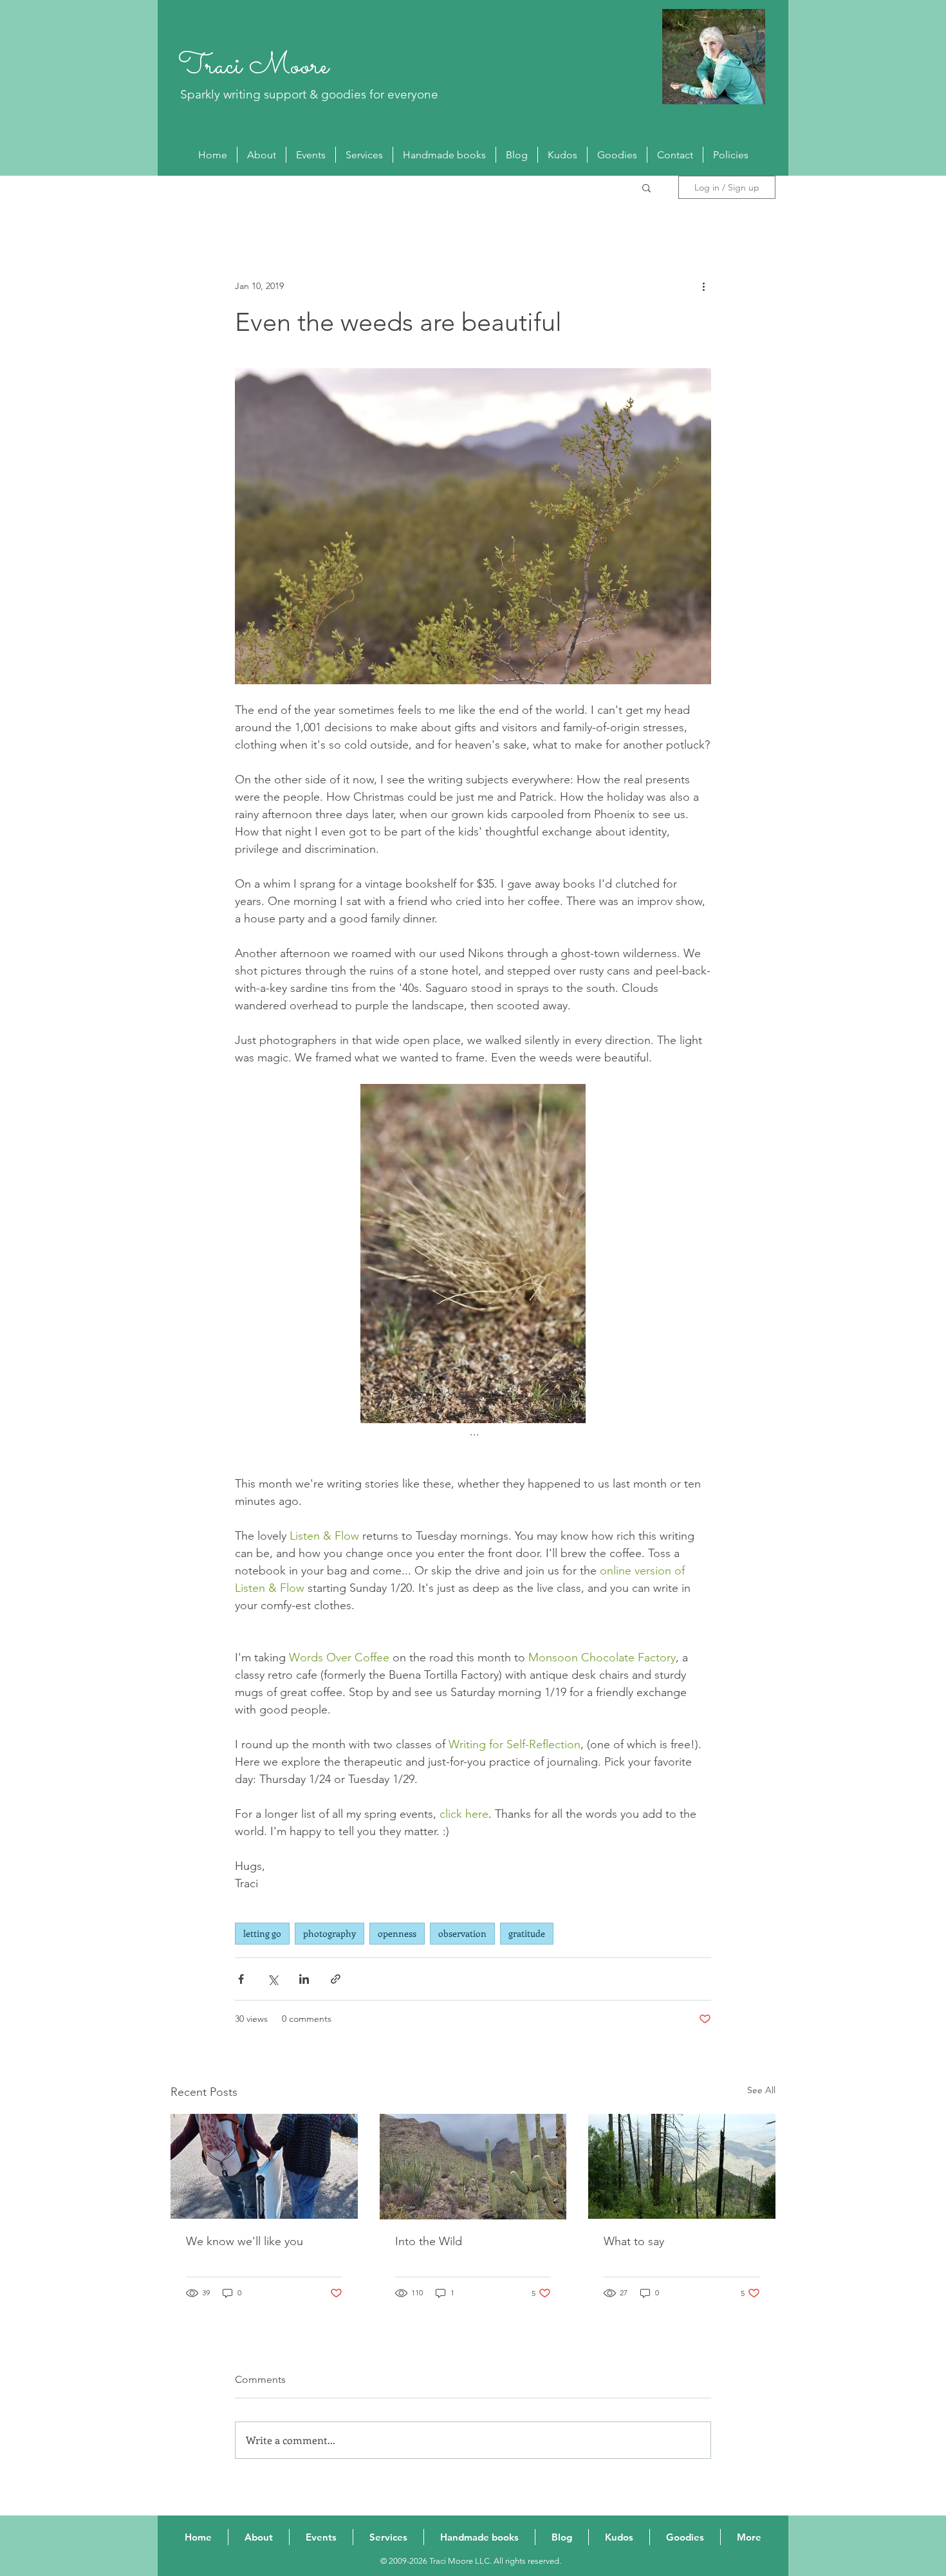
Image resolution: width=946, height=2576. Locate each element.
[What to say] (682, 2166)
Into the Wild (429, 2241)
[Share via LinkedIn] (304, 1979)
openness (397, 1933)
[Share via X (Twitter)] (273, 1979)
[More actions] (703, 286)
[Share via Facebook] (241, 1979)
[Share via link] (336, 1979)
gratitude (527, 1933)
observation (462, 1933)
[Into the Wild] (473, 2167)
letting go (262, 1933)
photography (329, 1933)
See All (761, 2090)
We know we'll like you (245, 2241)
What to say (634, 2241)
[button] (646, 187)
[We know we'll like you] (264, 2166)
